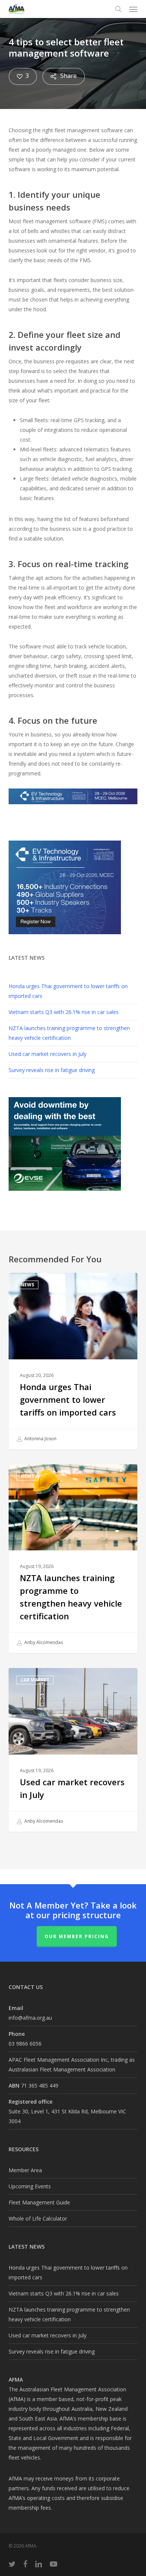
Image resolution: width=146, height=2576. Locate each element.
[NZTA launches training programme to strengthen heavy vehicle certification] (73, 1559)
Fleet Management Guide (39, 2202)
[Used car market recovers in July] (73, 1750)
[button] (133, 9)
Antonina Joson (40, 1439)
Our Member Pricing (77, 1936)
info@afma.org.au (30, 2018)
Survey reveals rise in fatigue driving (52, 1070)
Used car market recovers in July (48, 1054)
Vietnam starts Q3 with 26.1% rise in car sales (64, 1012)
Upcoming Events (30, 2186)
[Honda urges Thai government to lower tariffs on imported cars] (73, 1361)
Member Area (25, 2170)
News (27, 1285)
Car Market (35, 1680)
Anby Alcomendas (43, 1643)
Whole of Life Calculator (38, 2218)
